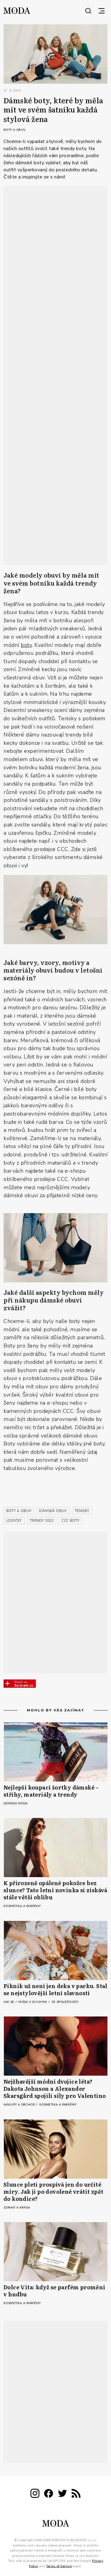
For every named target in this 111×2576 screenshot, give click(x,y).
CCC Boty (70, 1521)
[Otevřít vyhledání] (88, 11)
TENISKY (82, 1511)
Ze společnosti (65, 2002)
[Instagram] (35, 2494)
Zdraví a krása (17, 2208)
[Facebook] (49, 2494)
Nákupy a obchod (20, 2105)
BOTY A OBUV (19, 1511)
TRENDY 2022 (42, 1521)
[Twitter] (62, 2494)
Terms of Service (59, 2566)
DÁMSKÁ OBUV (53, 1511)
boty (26, 645)
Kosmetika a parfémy (22, 1906)
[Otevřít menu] (102, 11)
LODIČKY (14, 1521)
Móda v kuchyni (33, 2002)
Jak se (9, 2002)
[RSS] (76, 2494)
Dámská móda (16, 1803)
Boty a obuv (15, 130)
